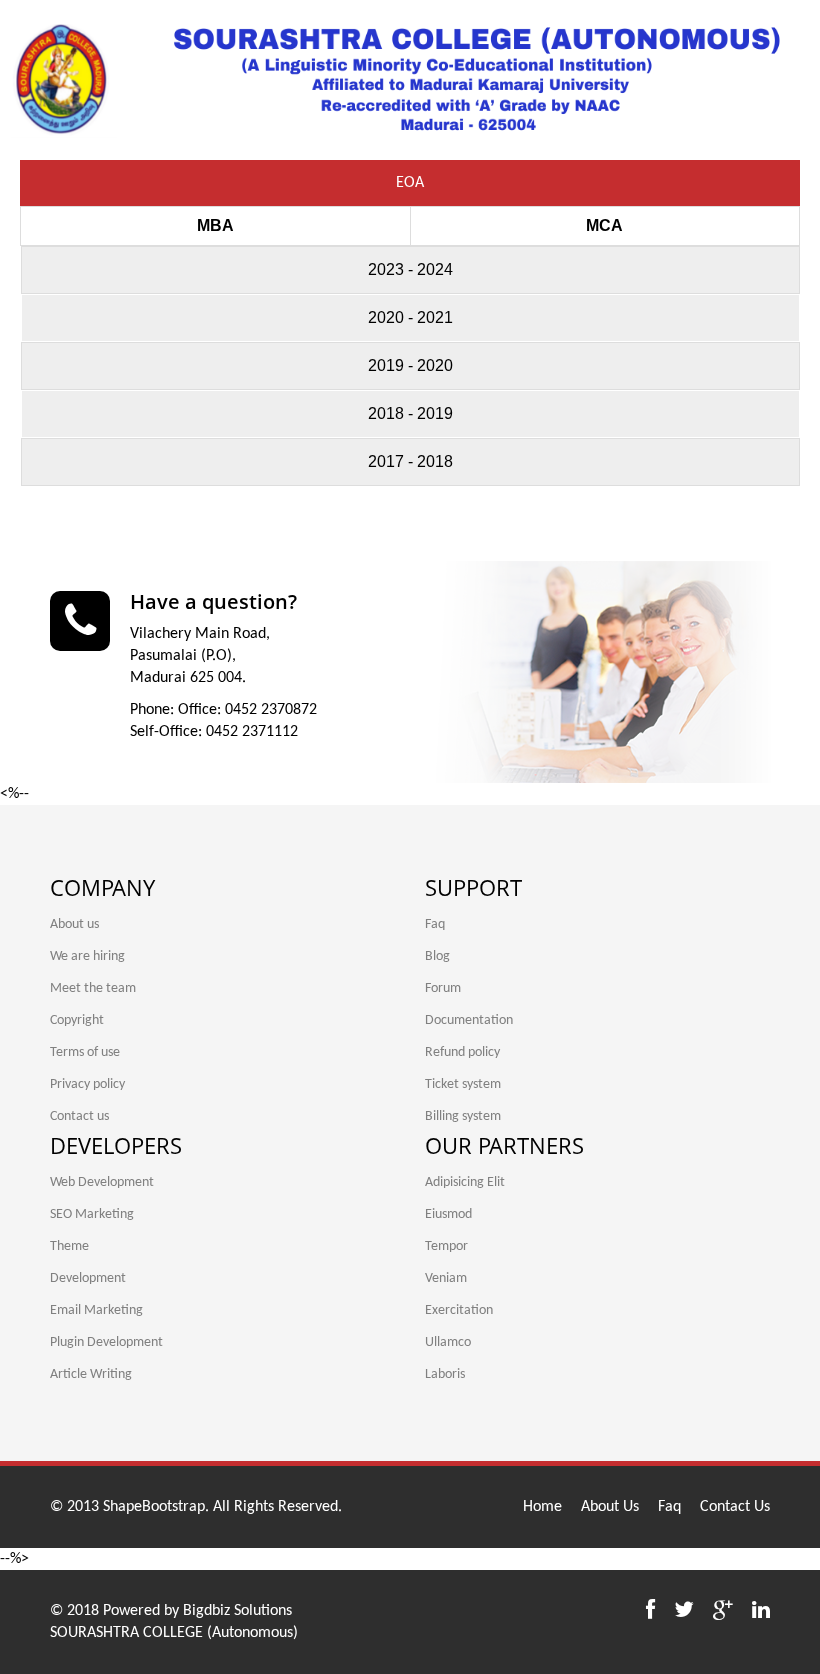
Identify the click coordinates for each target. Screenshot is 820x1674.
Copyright (77, 1020)
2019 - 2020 (410, 365)
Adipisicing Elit (465, 1182)
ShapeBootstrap (154, 1507)
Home (542, 1507)
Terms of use (85, 1052)
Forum (443, 988)
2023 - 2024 (410, 269)
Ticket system (463, 1084)
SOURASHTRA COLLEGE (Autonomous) (174, 1633)
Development (88, 1278)
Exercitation (459, 1310)
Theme (69, 1246)
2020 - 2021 (410, 317)
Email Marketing (96, 1310)
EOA (410, 183)
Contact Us (735, 1507)
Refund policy (462, 1052)
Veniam (446, 1278)
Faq (435, 924)
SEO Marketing (92, 1214)
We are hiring (87, 956)
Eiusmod (448, 1214)
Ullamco (448, 1342)
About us (74, 924)
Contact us (79, 1116)
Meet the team (93, 988)
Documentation (469, 1020)
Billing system (463, 1116)
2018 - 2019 (410, 413)
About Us (610, 1507)
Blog (437, 956)
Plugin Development (106, 1342)
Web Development (102, 1182)
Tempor (446, 1246)
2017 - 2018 (410, 461)
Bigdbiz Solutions (237, 1611)
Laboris (445, 1374)
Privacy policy (87, 1084)
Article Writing (91, 1374)
